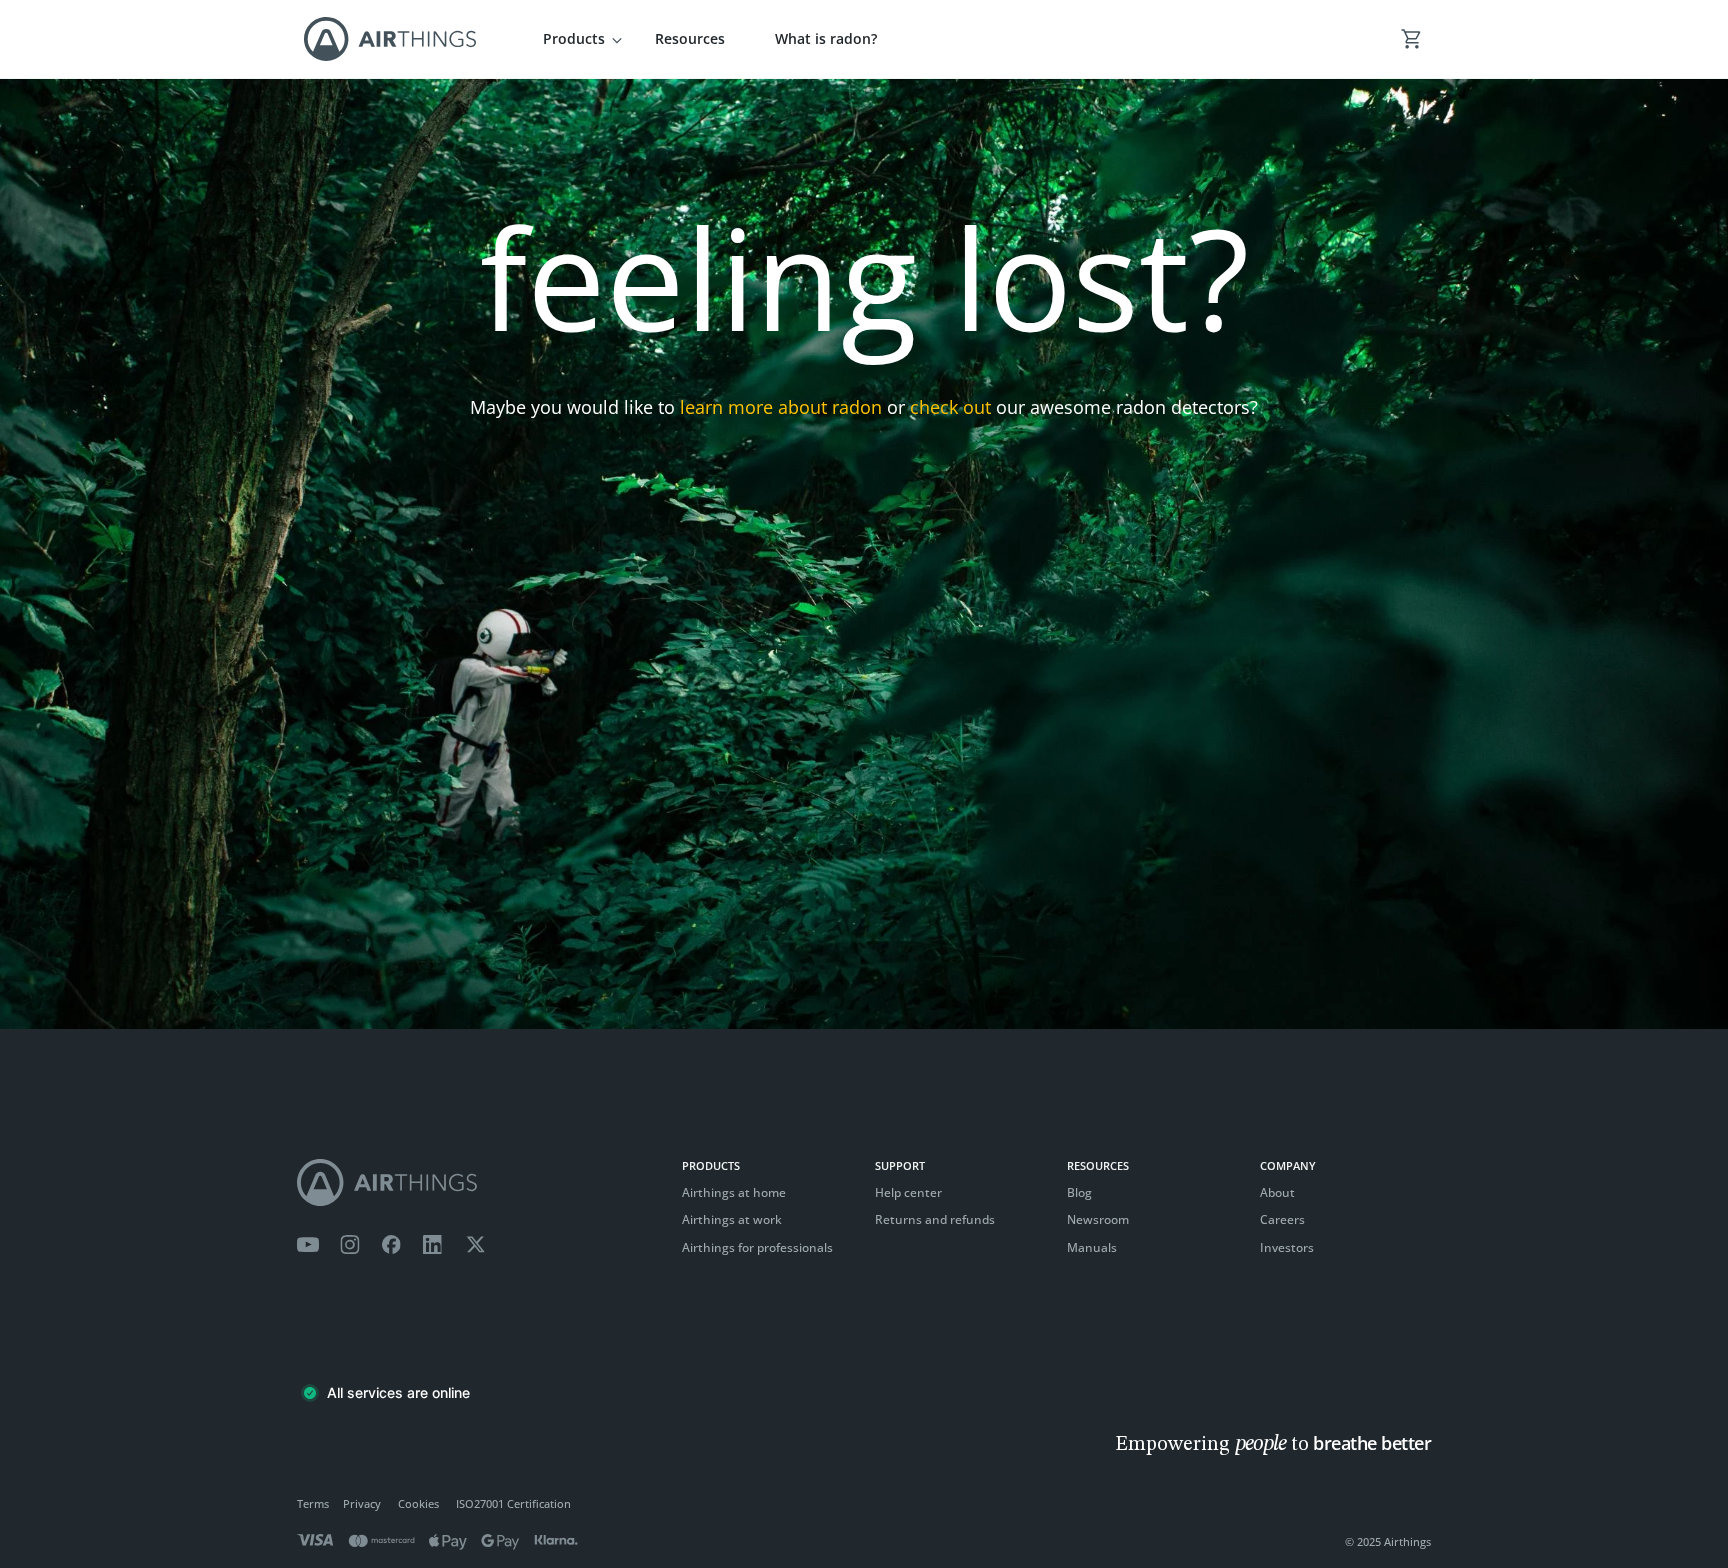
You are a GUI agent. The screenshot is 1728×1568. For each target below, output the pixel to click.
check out (950, 407)
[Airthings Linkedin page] (433, 1245)
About (1277, 1192)
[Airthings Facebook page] (391, 1245)
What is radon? (826, 38)
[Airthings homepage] (479, 1182)
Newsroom (1098, 1219)
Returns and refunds (935, 1219)
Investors (1287, 1247)
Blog (1079, 1192)
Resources (690, 38)
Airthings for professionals (757, 1247)
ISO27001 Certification (513, 1503)
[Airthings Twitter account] (475, 1245)
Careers (1282, 1219)
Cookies (418, 1503)
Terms (313, 1503)
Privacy (362, 1503)
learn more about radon (781, 407)
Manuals (1092, 1247)
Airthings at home (734, 1192)
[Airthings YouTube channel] (308, 1245)
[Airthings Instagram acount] (350, 1245)
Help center (908, 1192)
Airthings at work (732, 1219)
